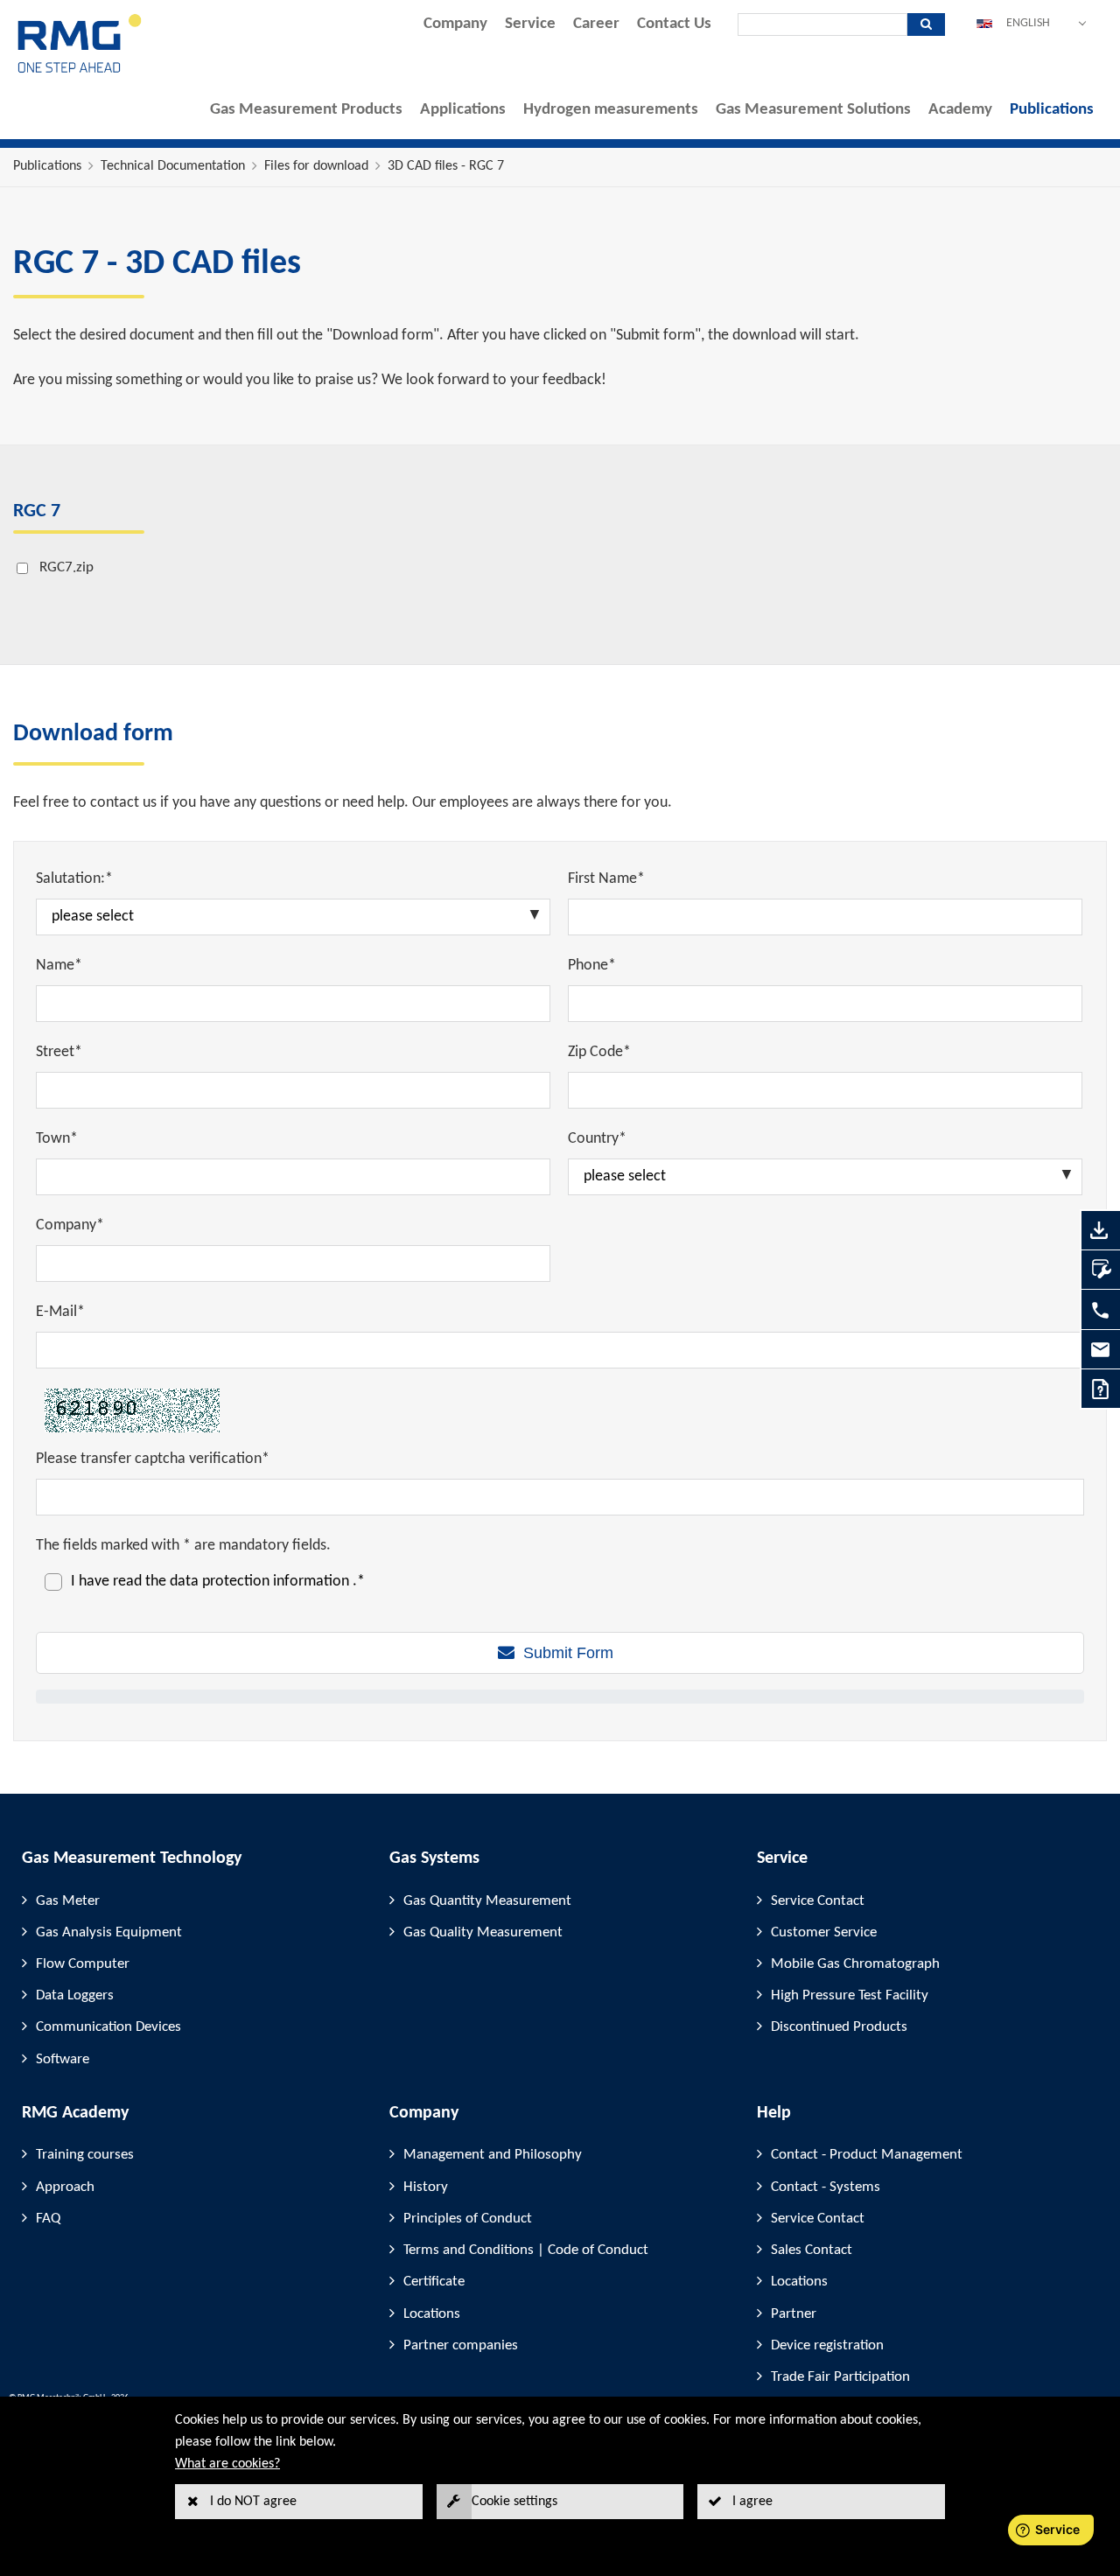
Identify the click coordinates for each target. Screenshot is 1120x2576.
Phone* (592, 966)
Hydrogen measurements (611, 110)
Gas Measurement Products (306, 110)
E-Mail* (60, 1312)
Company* (70, 1225)
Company (455, 24)
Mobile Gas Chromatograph (855, 1964)
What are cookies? (227, 2464)
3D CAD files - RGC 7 (446, 166)
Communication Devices (108, 2027)
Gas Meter (68, 1901)
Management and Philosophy (493, 2155)
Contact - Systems (826, 2187)
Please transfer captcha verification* (153, 1459)
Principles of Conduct (468, 2219)
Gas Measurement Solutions (813, 110)
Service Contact (818, 1901)
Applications (463, 110)
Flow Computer (83, 1964)
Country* (597, 1139)
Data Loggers (75, 1995)
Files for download (316, 166)
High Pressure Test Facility (850, 1995)
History (426, 2187)
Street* (59, 1052)
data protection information (261, 1582)
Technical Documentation (173, 166)
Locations (432, 2314)
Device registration (827, 2345)
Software (63, 2059)
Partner (794, 2314)
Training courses (85, 2155)
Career (596, 24)
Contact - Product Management (867, 2155)
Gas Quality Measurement (483, 1932)
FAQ (48, 2219)
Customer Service (824, 1932)
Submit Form (568, 1653)
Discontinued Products (839, 2027)
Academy (960, 110)
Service (530, 24)
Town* (57, 1139)
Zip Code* (599, 1052)
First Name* (606, 879)
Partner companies (461, 2345)
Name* (59, 966)
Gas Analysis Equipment (109, 1932)
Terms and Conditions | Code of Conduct (526, 2250)
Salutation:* (74, 879)
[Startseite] (80, 71)
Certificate (434, 2282)
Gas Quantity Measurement (487, 1901)
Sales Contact (812, 2250)
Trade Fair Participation (840, 2377)
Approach (65, 2187)
